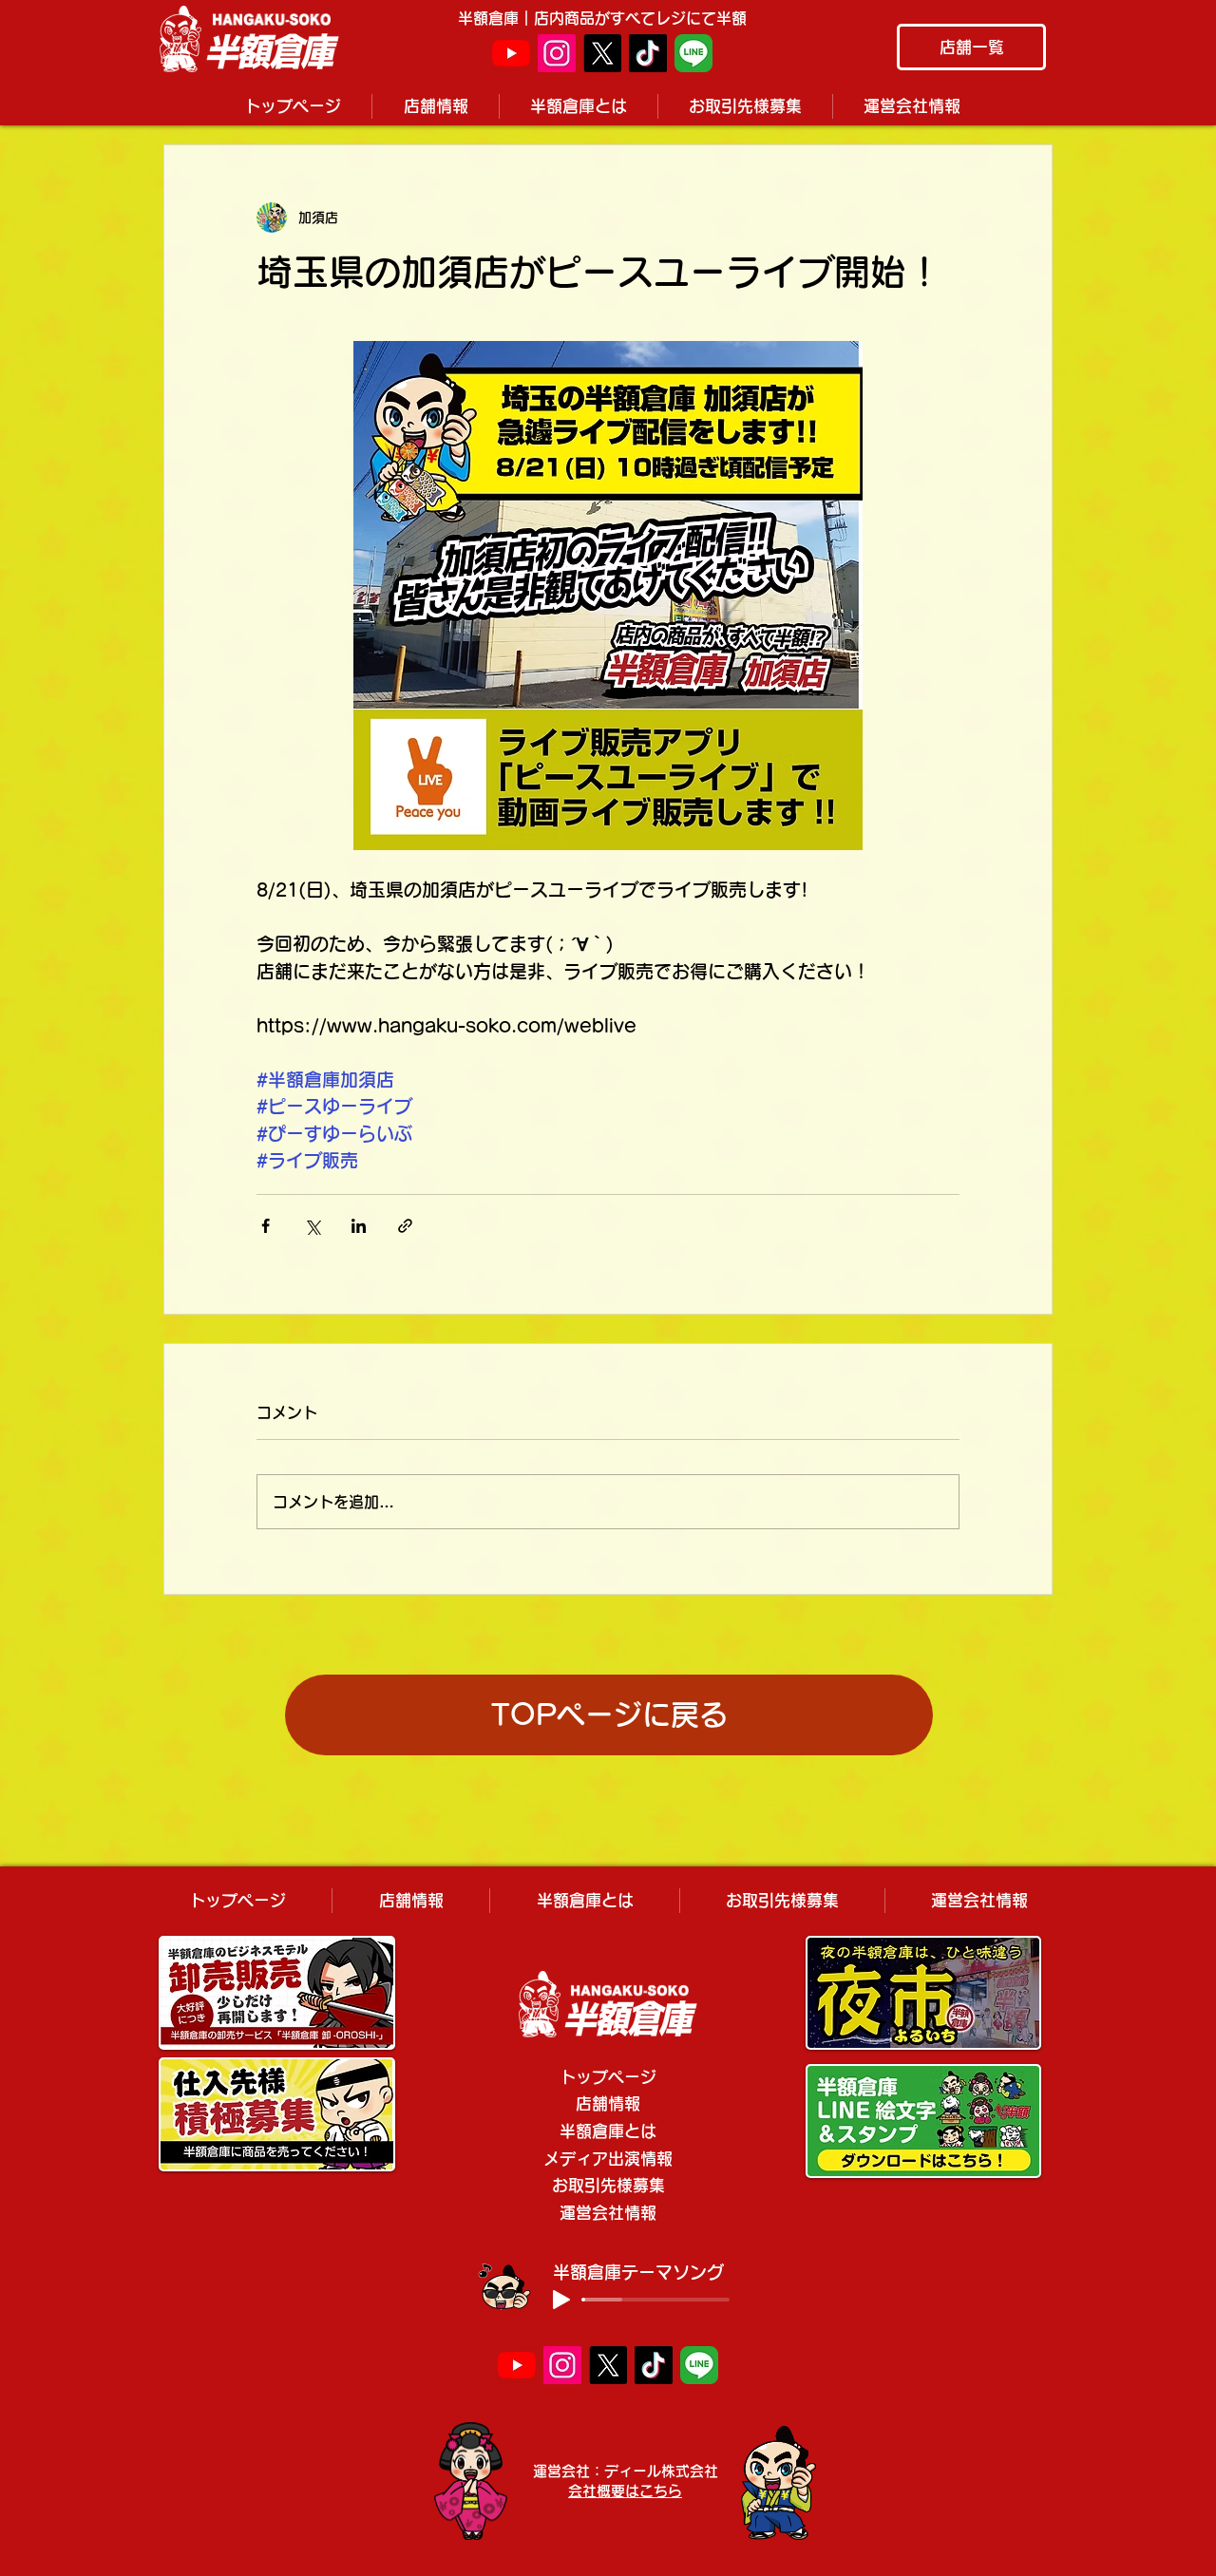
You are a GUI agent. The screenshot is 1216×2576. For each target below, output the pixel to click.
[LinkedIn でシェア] (359, 1226)
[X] (602, 53)
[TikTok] (648, 53)
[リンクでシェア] (405, 1226)
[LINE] (693, 53)
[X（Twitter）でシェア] (312, 1226)
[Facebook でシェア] (266, 1226)
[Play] (561, 2300)
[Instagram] (557, 53)
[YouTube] (511, 53)
